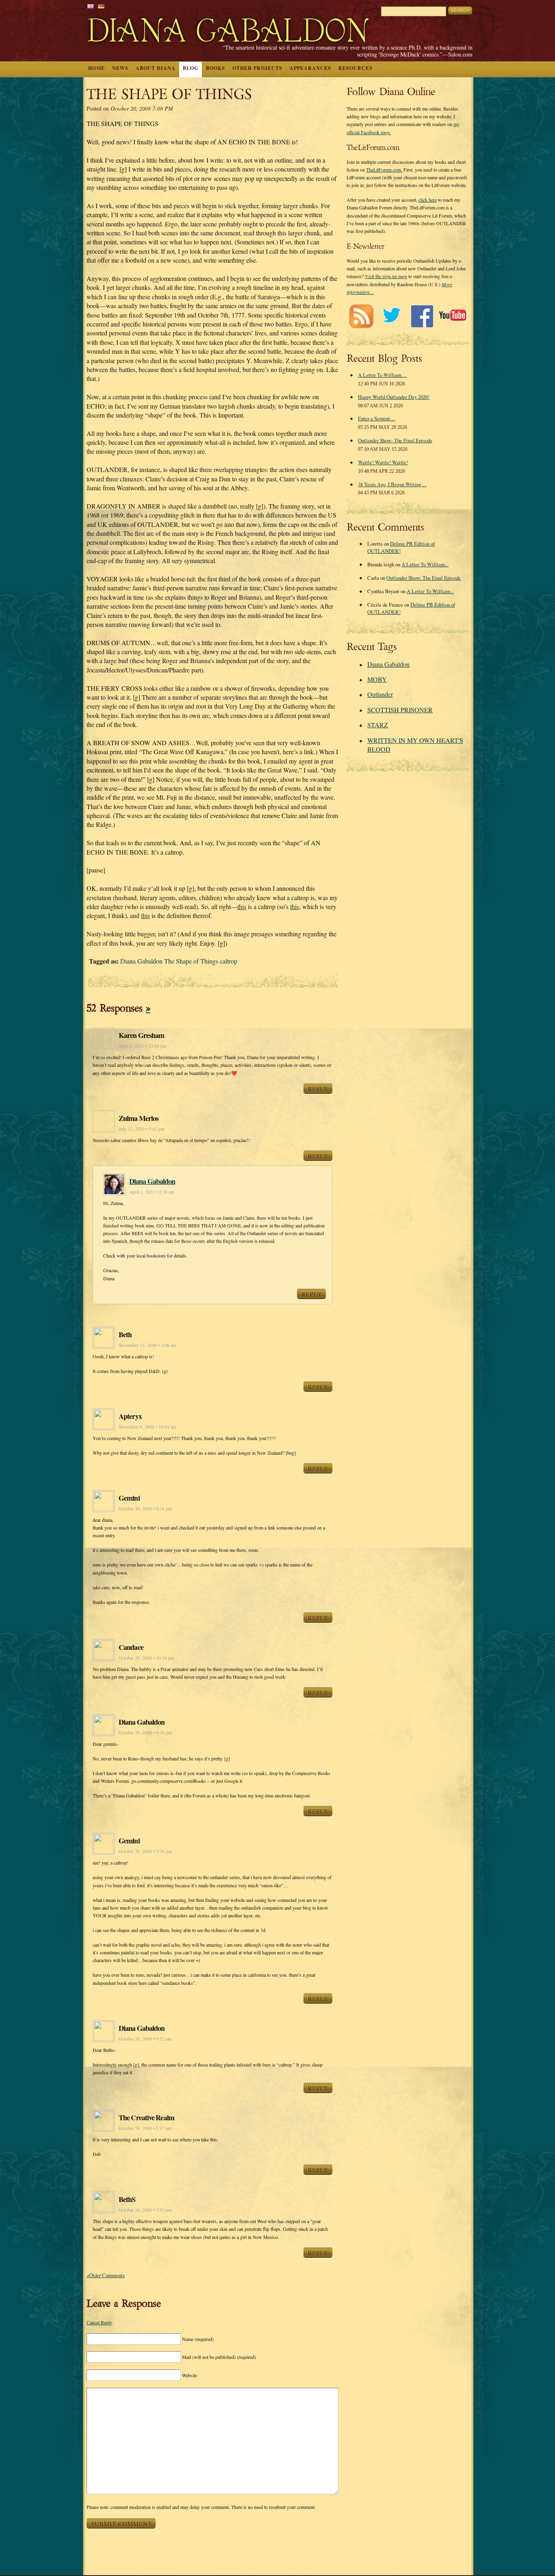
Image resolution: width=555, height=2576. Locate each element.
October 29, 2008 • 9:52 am (145, 2039)
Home (96, 68)
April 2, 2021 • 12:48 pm (143, 1046)
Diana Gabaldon (152, 1181)
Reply (318, 1088)
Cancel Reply (99, 2322)
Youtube (452, 316)
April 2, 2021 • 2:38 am (152, 1192)
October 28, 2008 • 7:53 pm (145, 2210)
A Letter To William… (382, 375)
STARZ (378, 725)
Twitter (391, 316)
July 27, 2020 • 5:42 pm (142, 1129)
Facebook (422, 316)
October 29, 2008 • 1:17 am (145, 2128)
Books (216, 68)
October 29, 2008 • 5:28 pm (145, 1851)
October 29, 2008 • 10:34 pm (146, 1658)
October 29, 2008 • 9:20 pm (145, 1733)
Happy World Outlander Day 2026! (394, 397)
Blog (191, 68)
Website (190, 2375)
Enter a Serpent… (377, 418)
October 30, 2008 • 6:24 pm (145, 1509)
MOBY (377, 679)
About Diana (156, 68)
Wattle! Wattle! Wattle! (383, 462)
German (101, 6)
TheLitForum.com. (384, 170)
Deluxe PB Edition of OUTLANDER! (401, 547)
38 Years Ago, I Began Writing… (392, 484)
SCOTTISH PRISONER (400, 710)
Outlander (380, 694)
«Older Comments (106, 2275)
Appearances (310, 68)
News (120, 68)
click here (428, 200)
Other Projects (257, 68)
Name (198, 2339)
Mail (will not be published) (219, 2357)
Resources (356, 68)
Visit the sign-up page (386, 276)
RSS (361, 316)
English (91, 6)
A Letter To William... (425, 564)
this (242, 906)
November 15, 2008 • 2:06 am (147, 1345)
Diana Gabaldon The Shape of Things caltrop (179, 961)
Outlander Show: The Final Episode (395, 440)
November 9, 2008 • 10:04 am (147, 1427)
